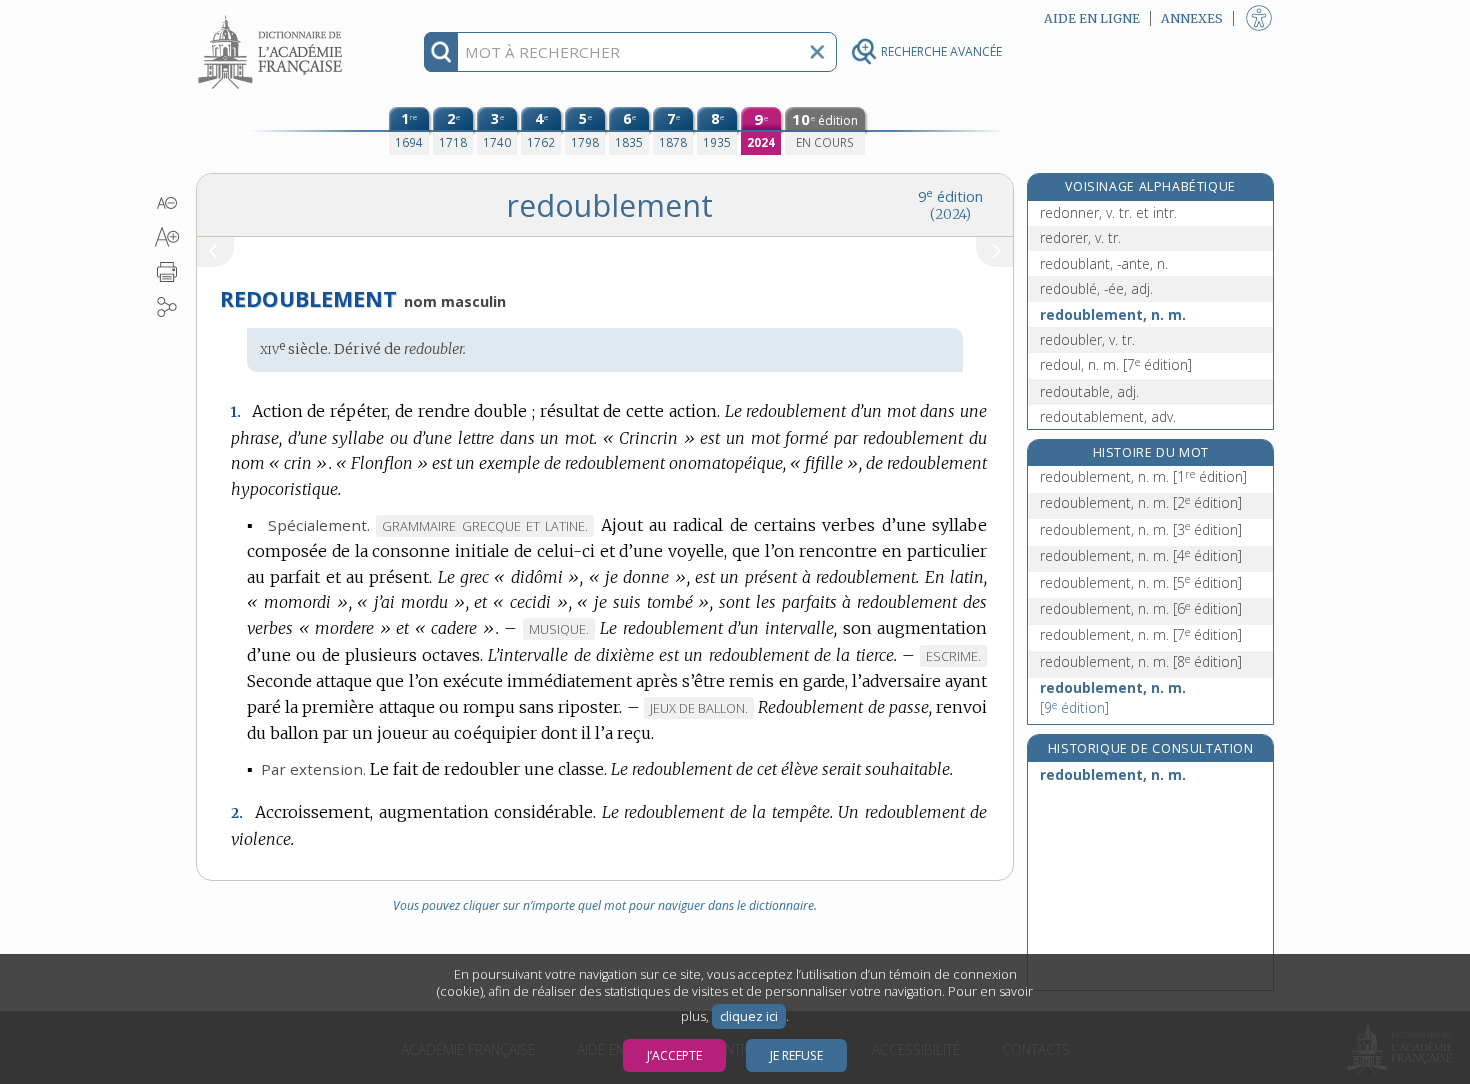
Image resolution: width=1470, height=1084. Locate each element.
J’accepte (674, 1055)
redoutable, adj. (1089, 391)
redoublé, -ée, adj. (1096, 288)
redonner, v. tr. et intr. (1108, 212)
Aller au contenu (273, 17)
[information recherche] (441, 52)
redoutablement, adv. (1108, 416)
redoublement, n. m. (1113, 314)
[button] (167, 203)
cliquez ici (749, 1016)
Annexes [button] (1192, 18)
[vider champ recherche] (817, 52)
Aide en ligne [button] (1092, 18)
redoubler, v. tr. (1087, 339)
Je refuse (796, 1055)
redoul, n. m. (1116, 364)
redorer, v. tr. (1080, 237)
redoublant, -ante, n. (1104, 263)
